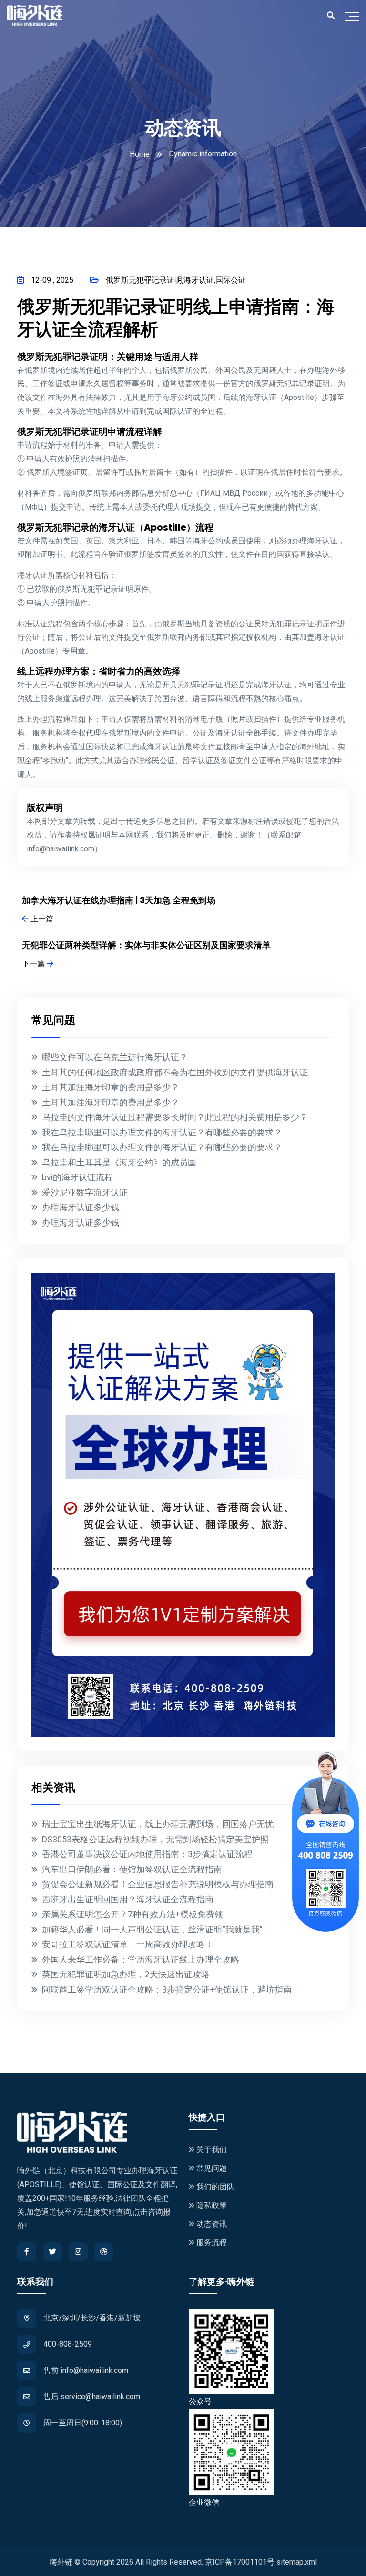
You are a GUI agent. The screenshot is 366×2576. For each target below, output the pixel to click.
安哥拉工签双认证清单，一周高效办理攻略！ (128, 1944)
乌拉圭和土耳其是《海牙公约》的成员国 (119, 1162)
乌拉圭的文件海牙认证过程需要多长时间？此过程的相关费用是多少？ (175, 1117)
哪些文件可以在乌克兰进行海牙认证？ (115, 1057)
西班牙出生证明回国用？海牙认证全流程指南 (128, 1899)
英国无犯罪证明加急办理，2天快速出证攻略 (126, 1974)
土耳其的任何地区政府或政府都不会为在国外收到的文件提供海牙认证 (175, 1072)
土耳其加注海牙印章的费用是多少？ (111, 1087)
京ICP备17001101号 (240, 2562)
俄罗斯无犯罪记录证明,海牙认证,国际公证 (176, 280)
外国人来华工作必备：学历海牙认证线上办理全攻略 (141, 1959)
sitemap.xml (297, 2562)
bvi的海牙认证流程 (77, 1177)
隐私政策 (211, 2205)
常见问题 (211, 2168)
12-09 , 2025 (52, 280)
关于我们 (211, 2150)
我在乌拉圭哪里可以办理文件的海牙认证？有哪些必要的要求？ (162, 1132)
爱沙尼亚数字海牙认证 (85, 1192)
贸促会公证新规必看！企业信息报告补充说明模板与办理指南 (158, 1884)
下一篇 (34, 964)
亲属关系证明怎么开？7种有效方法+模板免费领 (132, 1914)
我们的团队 (214, 2187)
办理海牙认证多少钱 (81, 1207)
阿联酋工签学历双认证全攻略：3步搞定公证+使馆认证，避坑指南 (167, 1989)
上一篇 (41, 919)
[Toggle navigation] (354, 15)
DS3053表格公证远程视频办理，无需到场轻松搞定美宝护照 (155, 1839)
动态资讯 (211, 2224)
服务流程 (211, 2243)
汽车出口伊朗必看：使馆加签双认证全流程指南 (132, 1869)
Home (140, 154)
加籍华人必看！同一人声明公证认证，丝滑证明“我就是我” (152, 1929)
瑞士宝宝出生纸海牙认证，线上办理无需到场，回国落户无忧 (158, 1824)
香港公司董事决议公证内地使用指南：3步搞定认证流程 (147, 1854)
